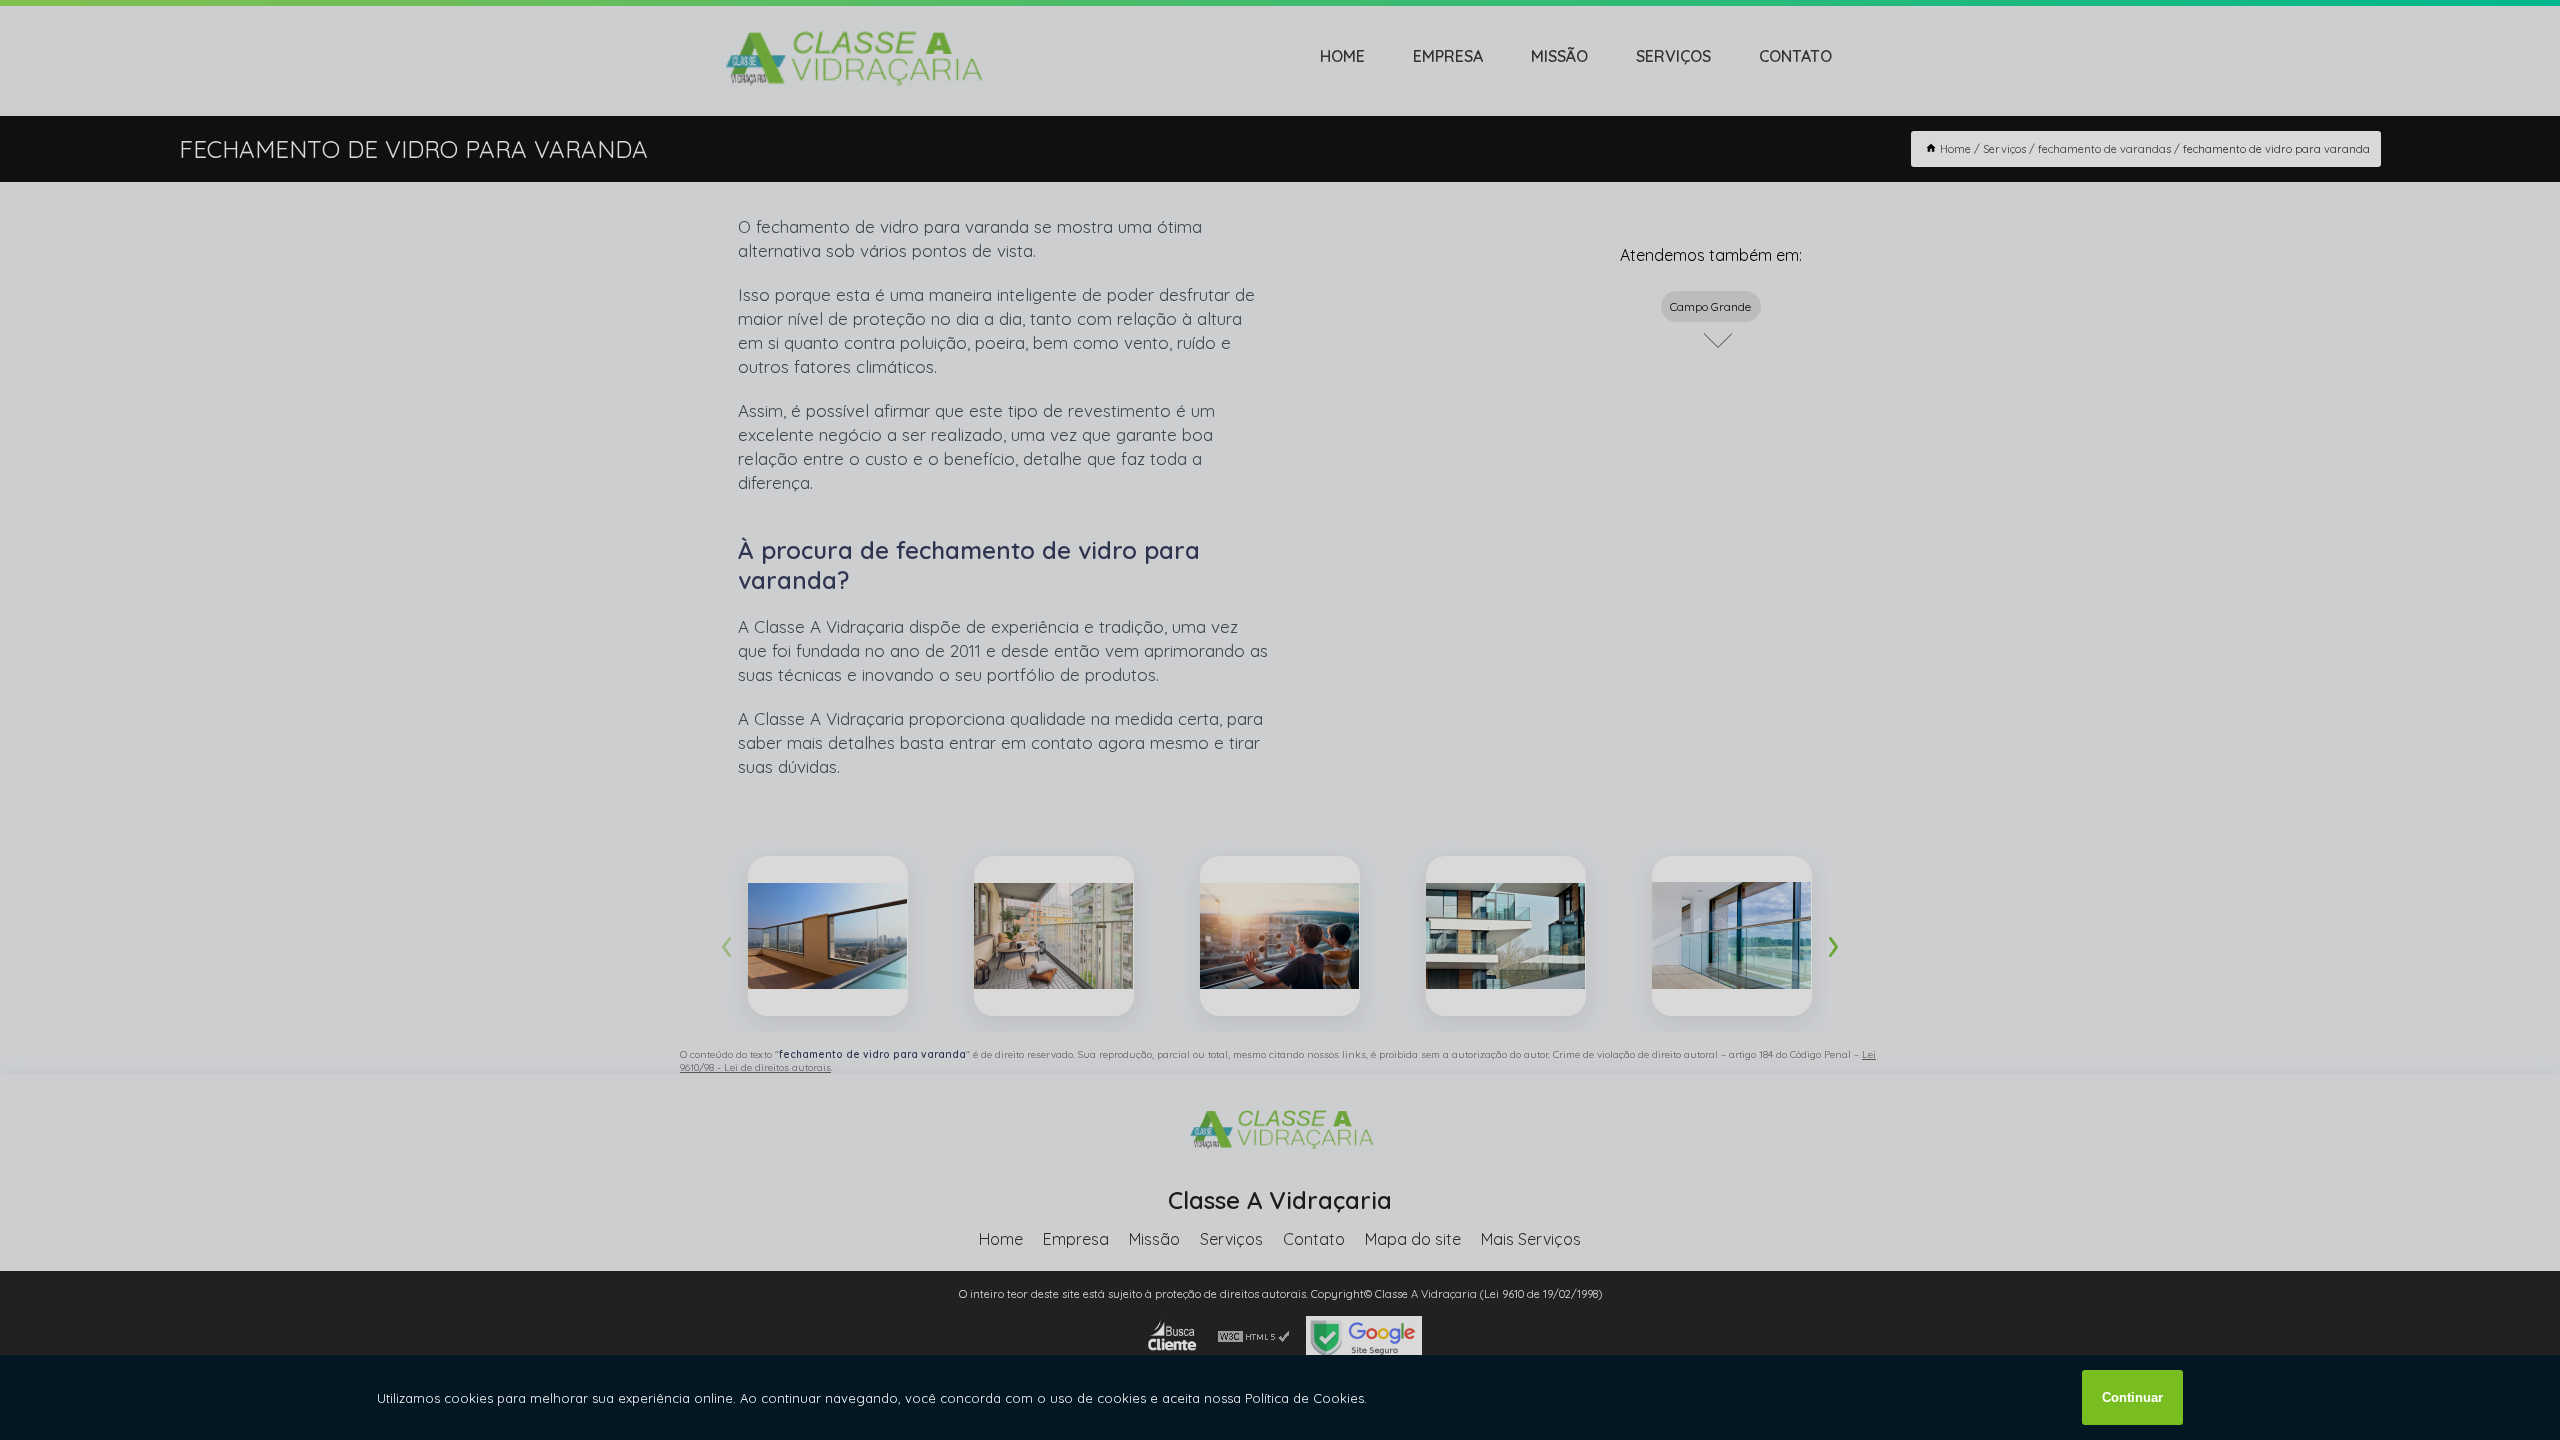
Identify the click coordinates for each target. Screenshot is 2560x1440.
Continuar (2132, 1397)
